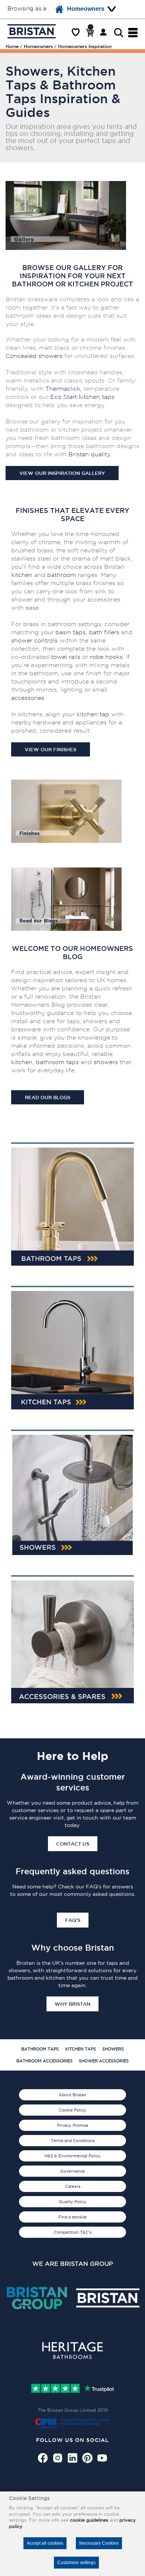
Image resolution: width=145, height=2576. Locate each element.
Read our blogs (48, 1097)
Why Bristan (72, 2004)
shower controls (34, 640)
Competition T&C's (73, 2232)
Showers (113, 2049)
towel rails (66, 657)
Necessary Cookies (99, 2543)
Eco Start (64, 397)
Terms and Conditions (73, 2141)
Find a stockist (72, 2217)
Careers (73, 2186)
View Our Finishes (51, 749)
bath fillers (104, 632)
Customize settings (76, 2563)
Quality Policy (73, 2202)
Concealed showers (34, 356)
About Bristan (72, 2095)
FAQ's (73, 1920)
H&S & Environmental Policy (73, 2156)
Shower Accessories (104, 2061)
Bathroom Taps (40, 2049)
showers (107, 1062)
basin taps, (71, 632)
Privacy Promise (73, 2125)
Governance (72, 2171)
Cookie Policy (72, 2110)
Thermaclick (63, 389)
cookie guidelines (89, 2520)
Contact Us (73, 1844)
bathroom (62, 575)
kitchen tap (95, 397)
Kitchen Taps (80, 2049)
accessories (28, 698)
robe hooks (106, 657)
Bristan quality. (90, 454)
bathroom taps (57, 1062)
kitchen (22, 575)
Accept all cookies (45, 2543)
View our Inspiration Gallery (62, 473)
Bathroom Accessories (44, 2061)
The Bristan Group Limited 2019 (73, 2410)
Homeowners (86, 9)
